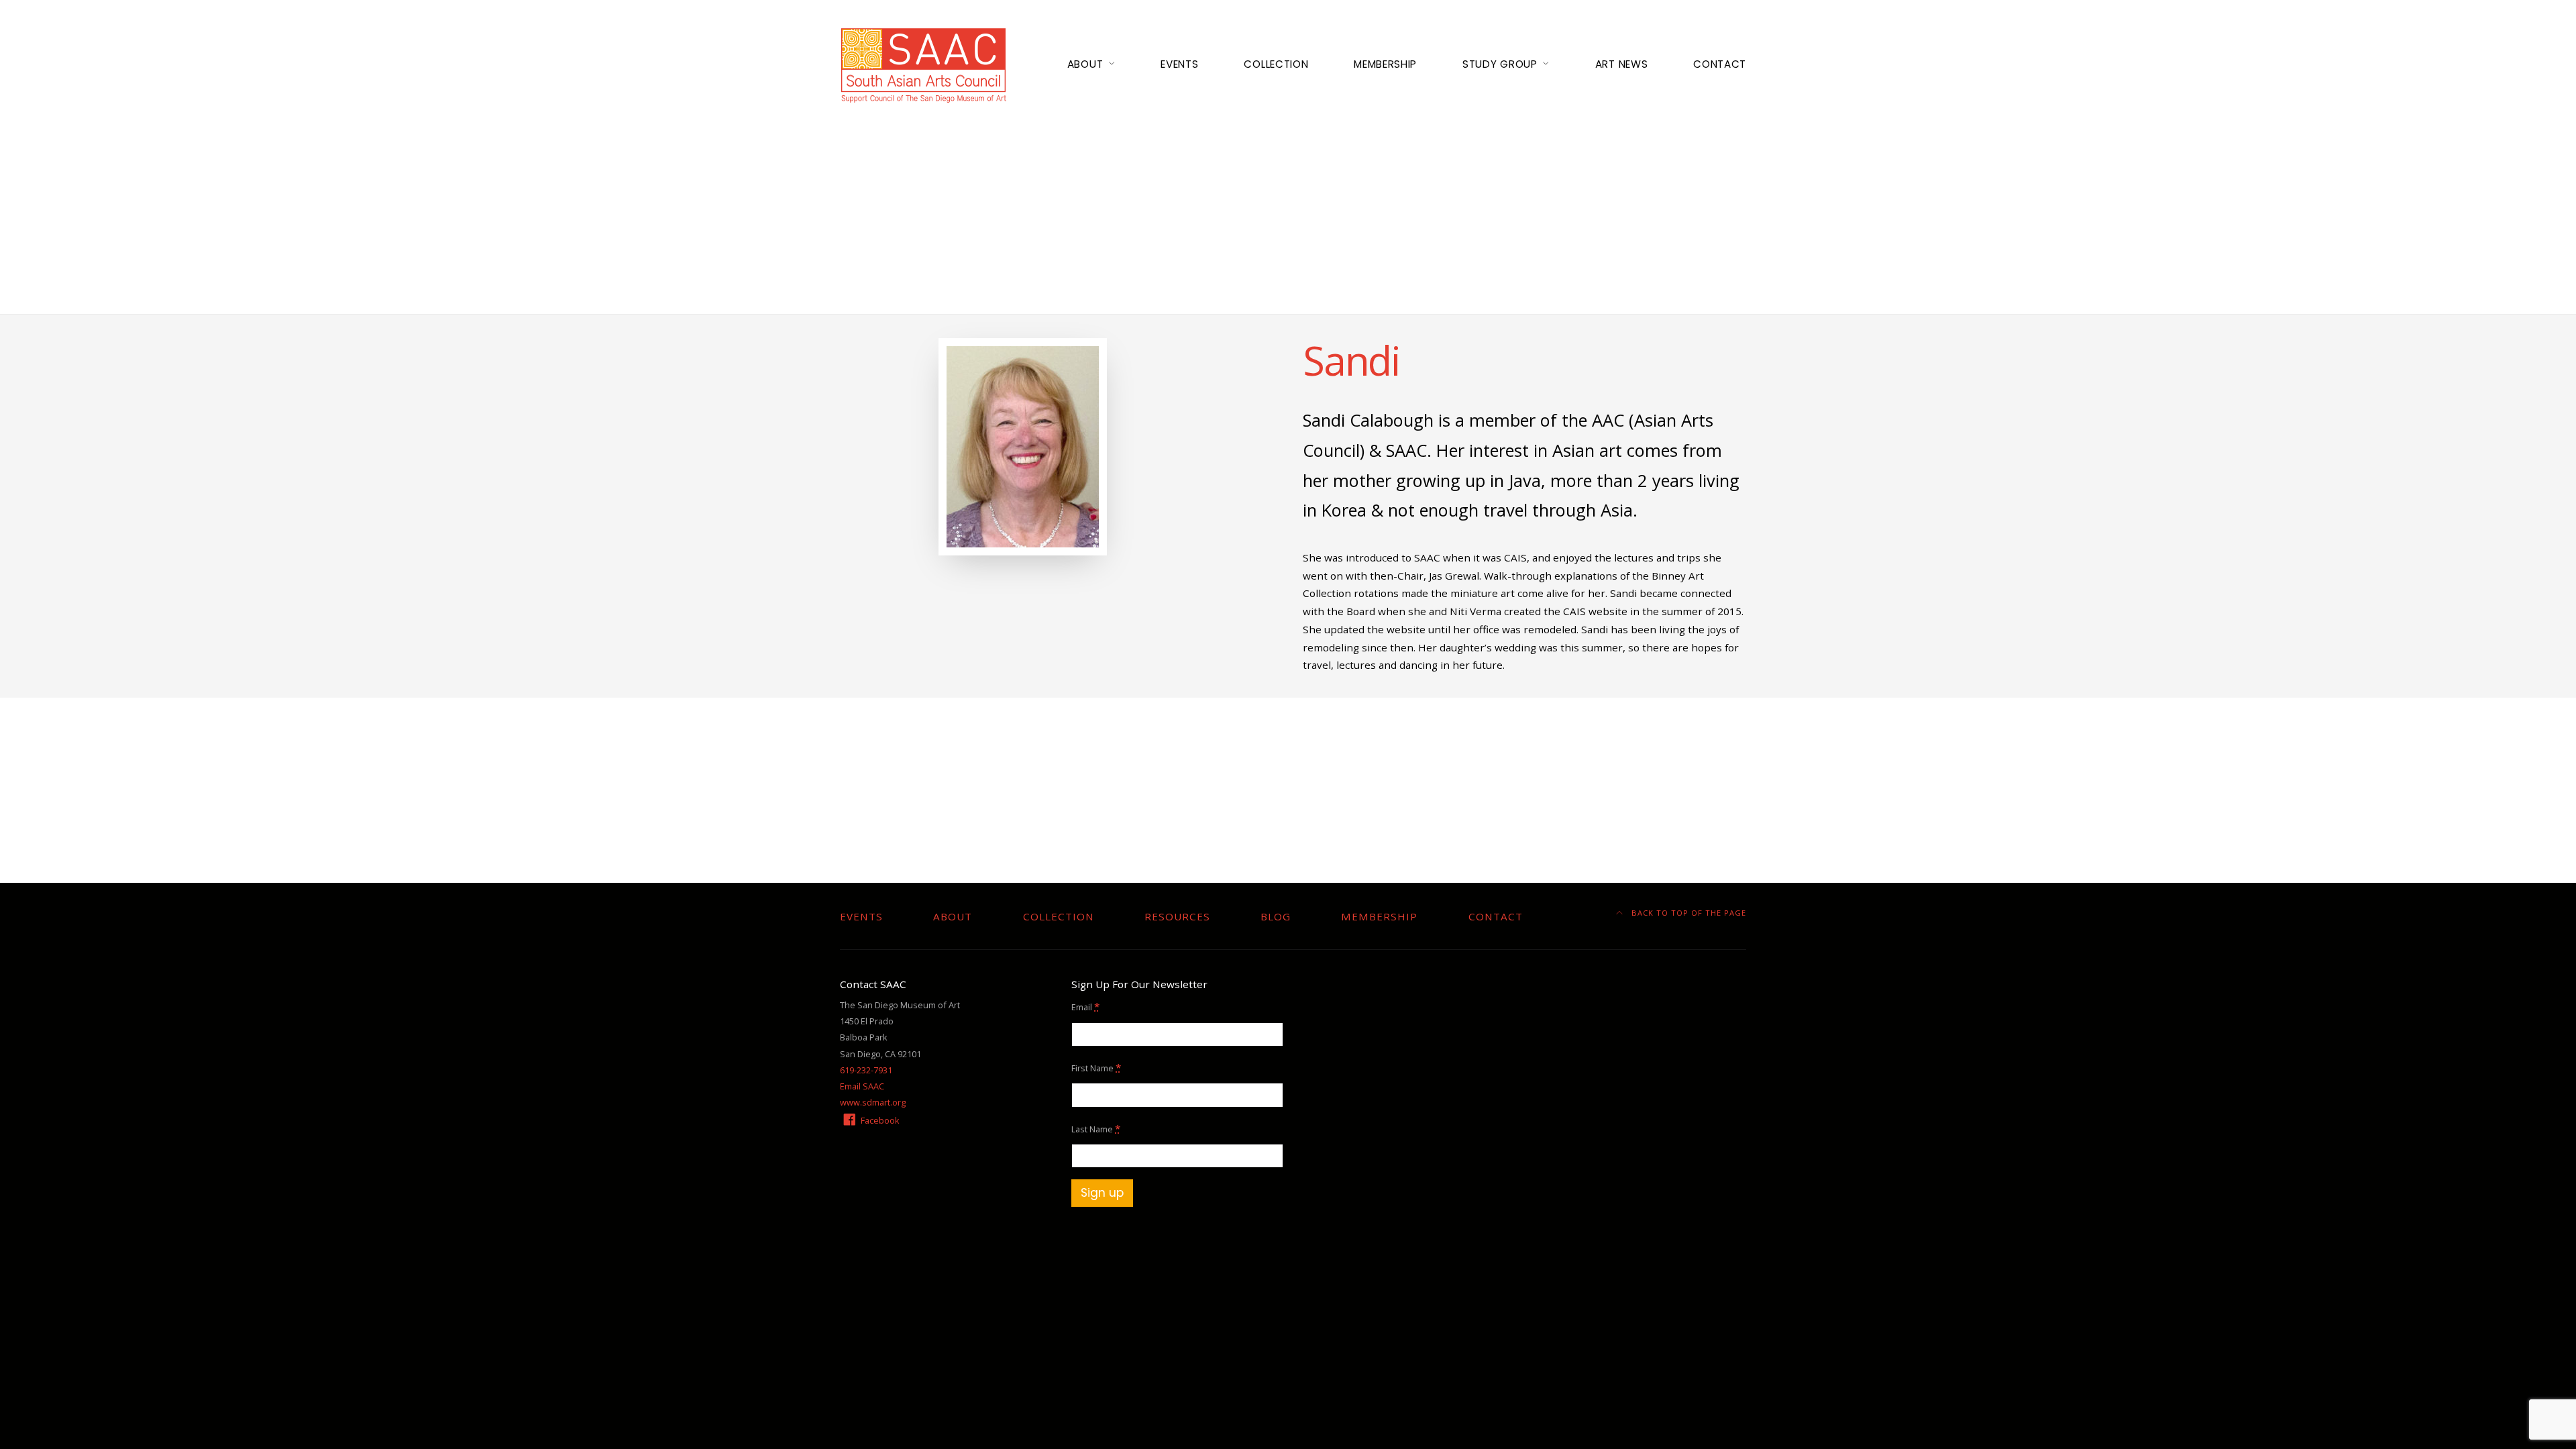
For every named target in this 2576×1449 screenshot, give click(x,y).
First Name (1096, 1067)
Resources (1177, 916)
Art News (1621, 64)
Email (1085, 1006)
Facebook (879, 1120)
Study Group (1500, 64)
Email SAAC (862, 1086)
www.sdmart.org (873, 1102)
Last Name (1096, 1128)
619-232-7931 (866, 1070)
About (1085, 64)
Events (1179, 64)
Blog (1276, 916)
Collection (1276, 64)
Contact (1720, 64)
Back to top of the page (1687, 913)
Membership (1385, 64)
